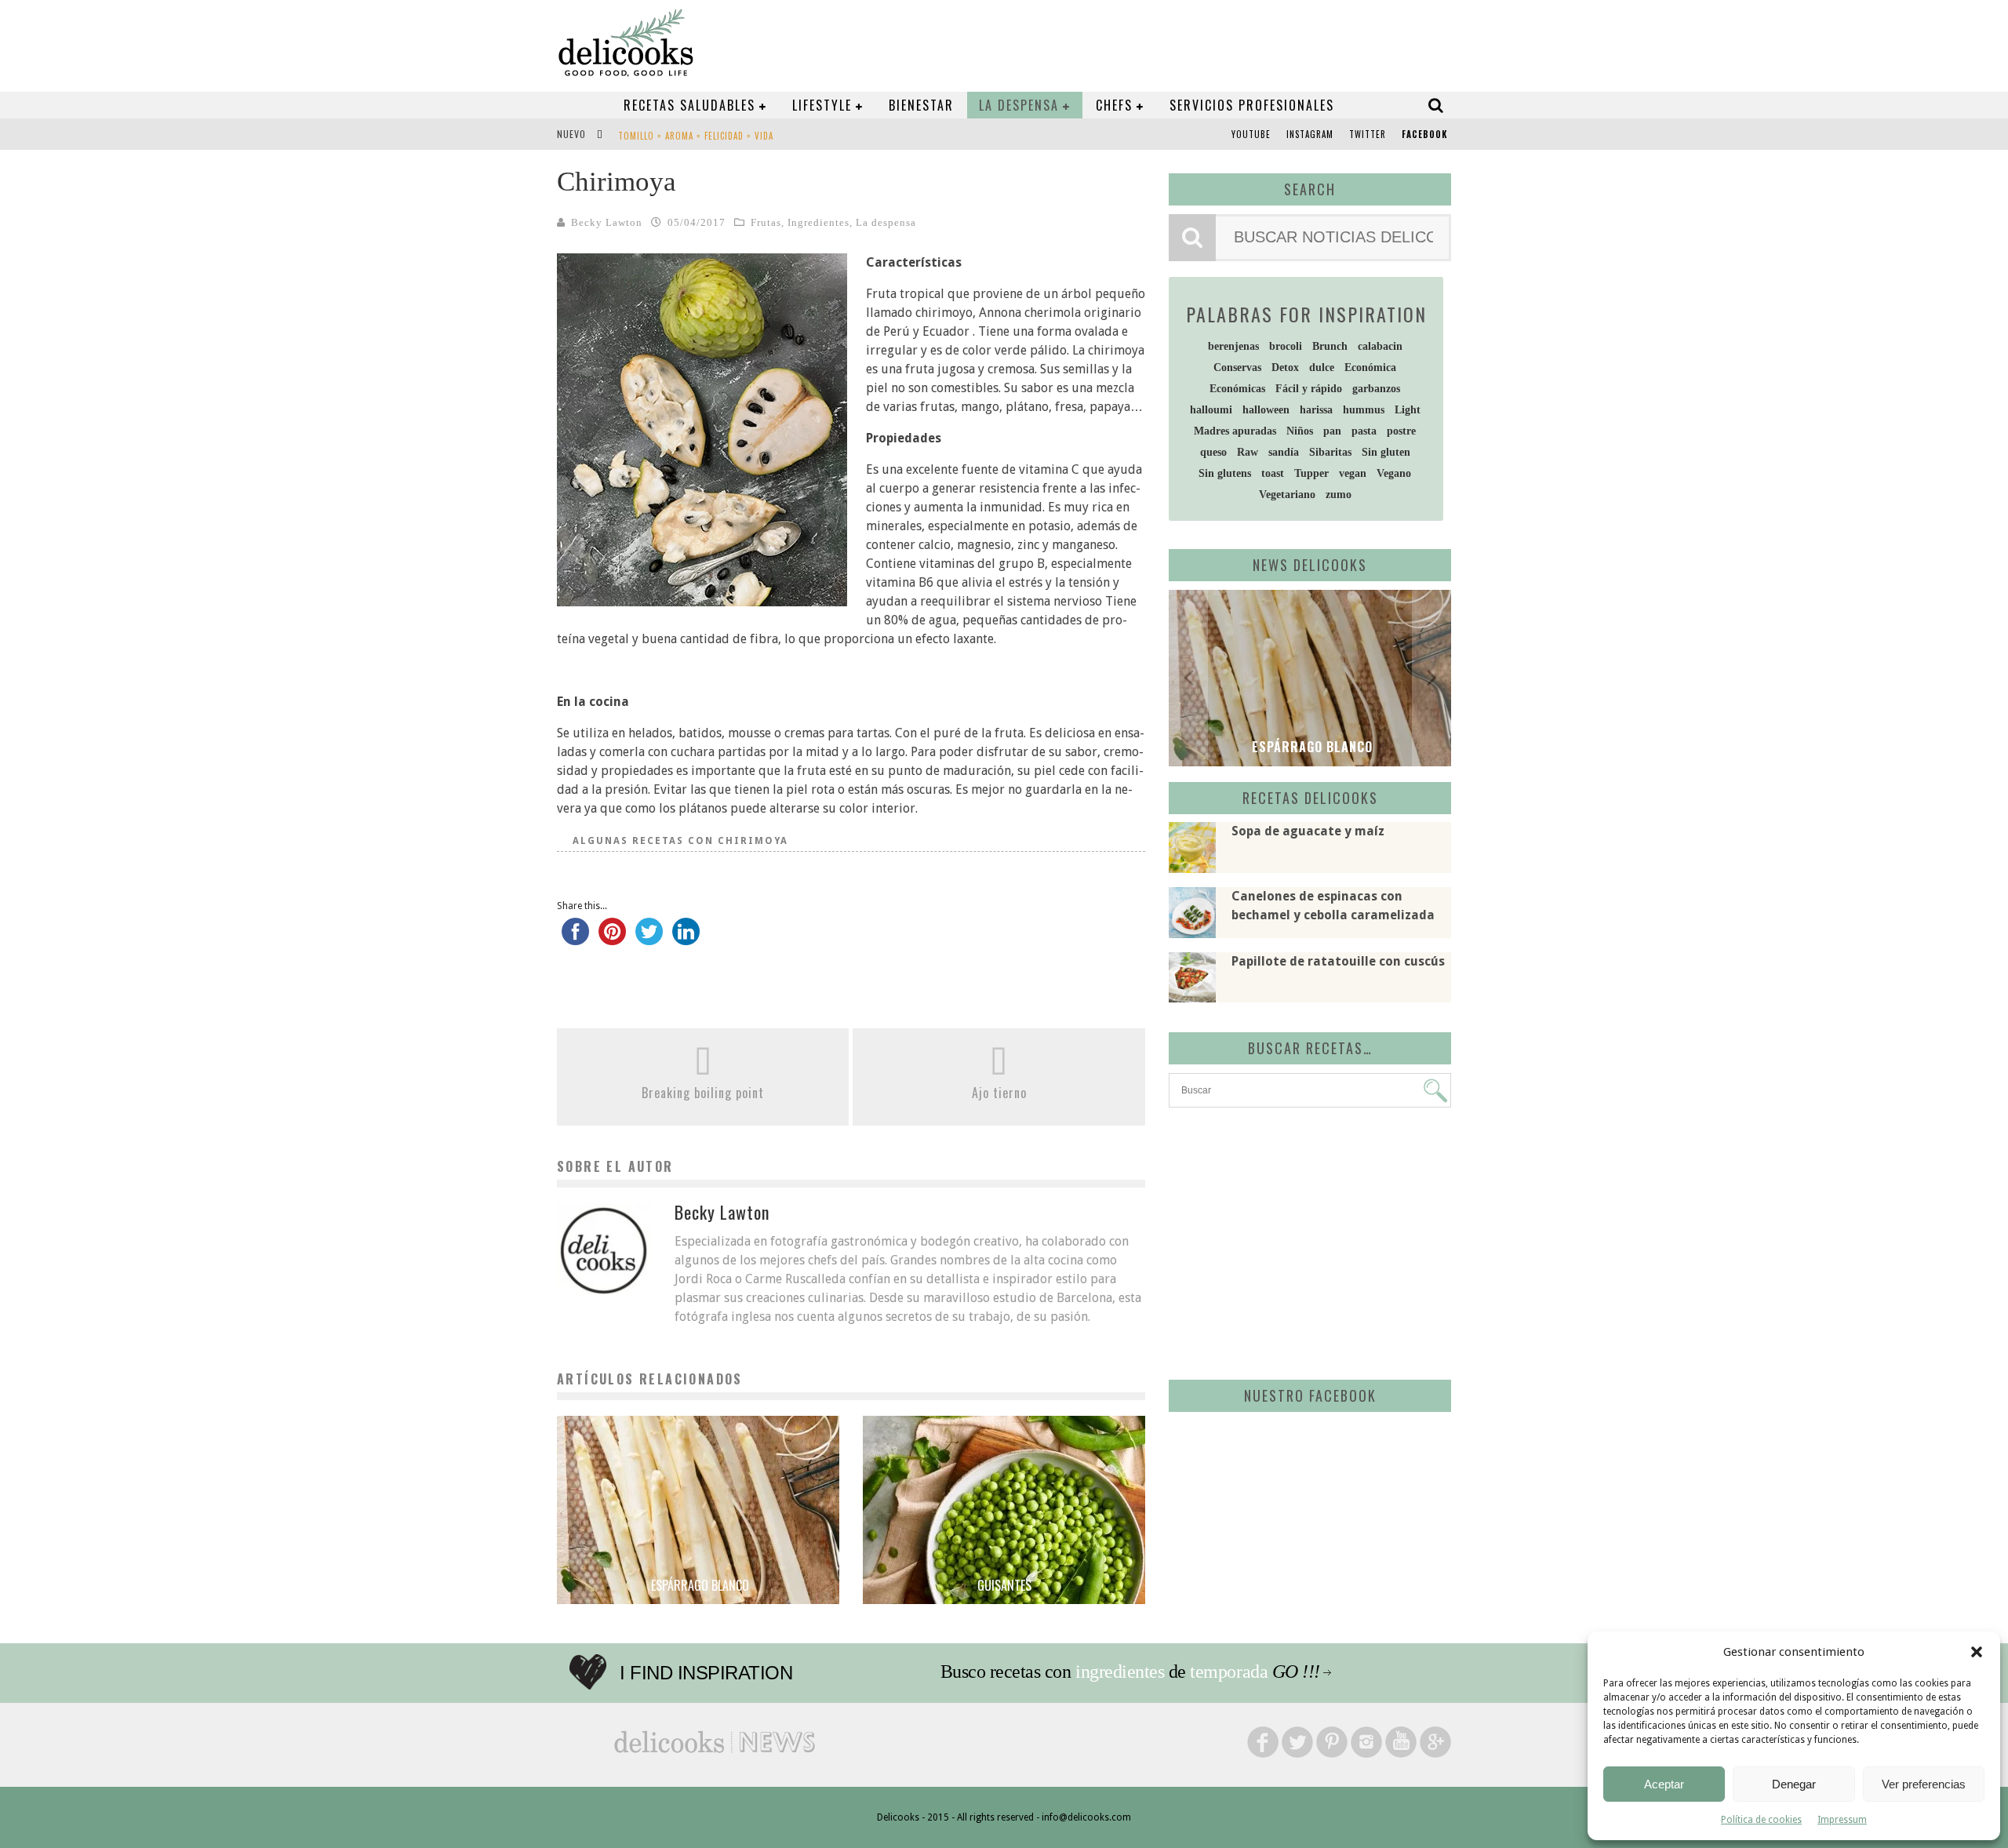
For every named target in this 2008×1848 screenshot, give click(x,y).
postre (1401, 431)
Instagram (1310, 134)
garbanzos (1376, 389)
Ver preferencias (1924, 1784)
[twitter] (649, 939)
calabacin (1380, 346)
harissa (1316, 410)
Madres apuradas (1235, 431)
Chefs (1114, 105)
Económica (1370, 367)
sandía (1284, 452)
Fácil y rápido (1309, 389)
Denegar (1794, 1784)
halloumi (1211, 410)
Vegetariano (1287, 495)
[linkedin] (686, 939)
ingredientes (1120, 1672)
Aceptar (1664, 1784)
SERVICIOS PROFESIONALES (1252, 105)
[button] (1977, 1652)
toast (1273, 473)
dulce (1322, 367)
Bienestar (921, 105)
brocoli (1286, 346)
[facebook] (575, 939)
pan (1332, 431)
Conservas (1237, 367)
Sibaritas (1330, 452)
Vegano (1394, 473)
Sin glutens (1225, 473)
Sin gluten (1386, 452)
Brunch (1330, 346)
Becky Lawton (607, 222)
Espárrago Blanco (698, 1585)
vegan (1353, 473)
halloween (1266, 410)
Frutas (766, 222)
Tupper (1311, 473)
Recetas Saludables (689, 105)
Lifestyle (822, 105)
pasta (1364, 431)
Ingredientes (818, 222)
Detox (1285, 367)
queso (1213, 452)
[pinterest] (612, 939)
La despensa (1019, 105)
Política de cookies (1761, 1820)
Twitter (1368, 134)
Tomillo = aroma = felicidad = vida (696, 136)
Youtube (1251, 134)
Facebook (1424, 134)
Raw (1248, 452)
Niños (1300, 431)
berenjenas (1233, 346)
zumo (1339, 495)
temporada (1229, 1672)
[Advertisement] (1306, 1241)
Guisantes (1004, 1585)
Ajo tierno (999, 1093)
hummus (1364, 410)
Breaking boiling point (703, 1093)
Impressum (1842, 1820)
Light (1408, 410)
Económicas (1237, 389)
